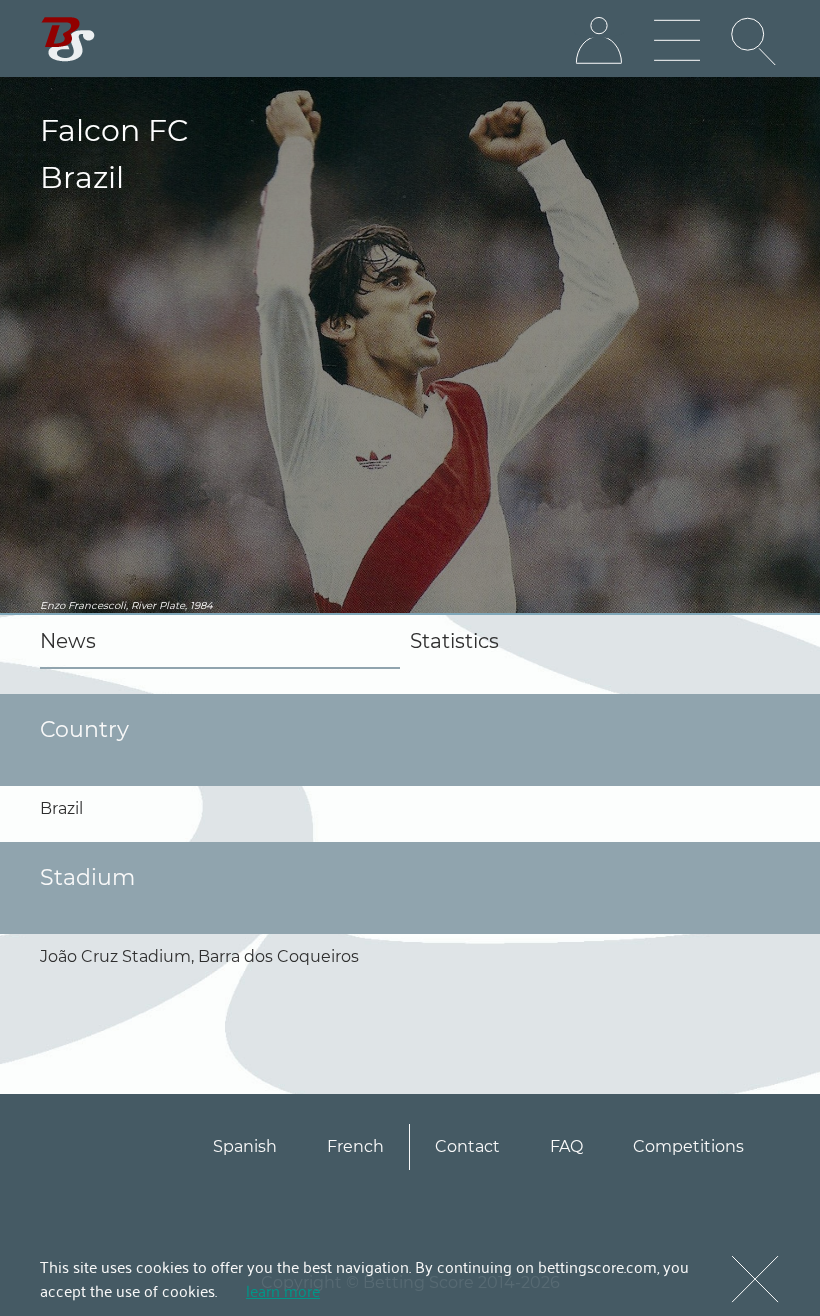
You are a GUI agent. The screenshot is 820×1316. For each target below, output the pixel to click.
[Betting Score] (68, 39)
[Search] (755, 41)
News (68, 641)
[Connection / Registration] (599, 41)
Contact (467, 1146)
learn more (283, 1290)
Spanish (245, 1146)
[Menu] (677, 41)
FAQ (566, 1146)
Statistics (454, 641)
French (355, 1146)
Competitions (688, 1146)
